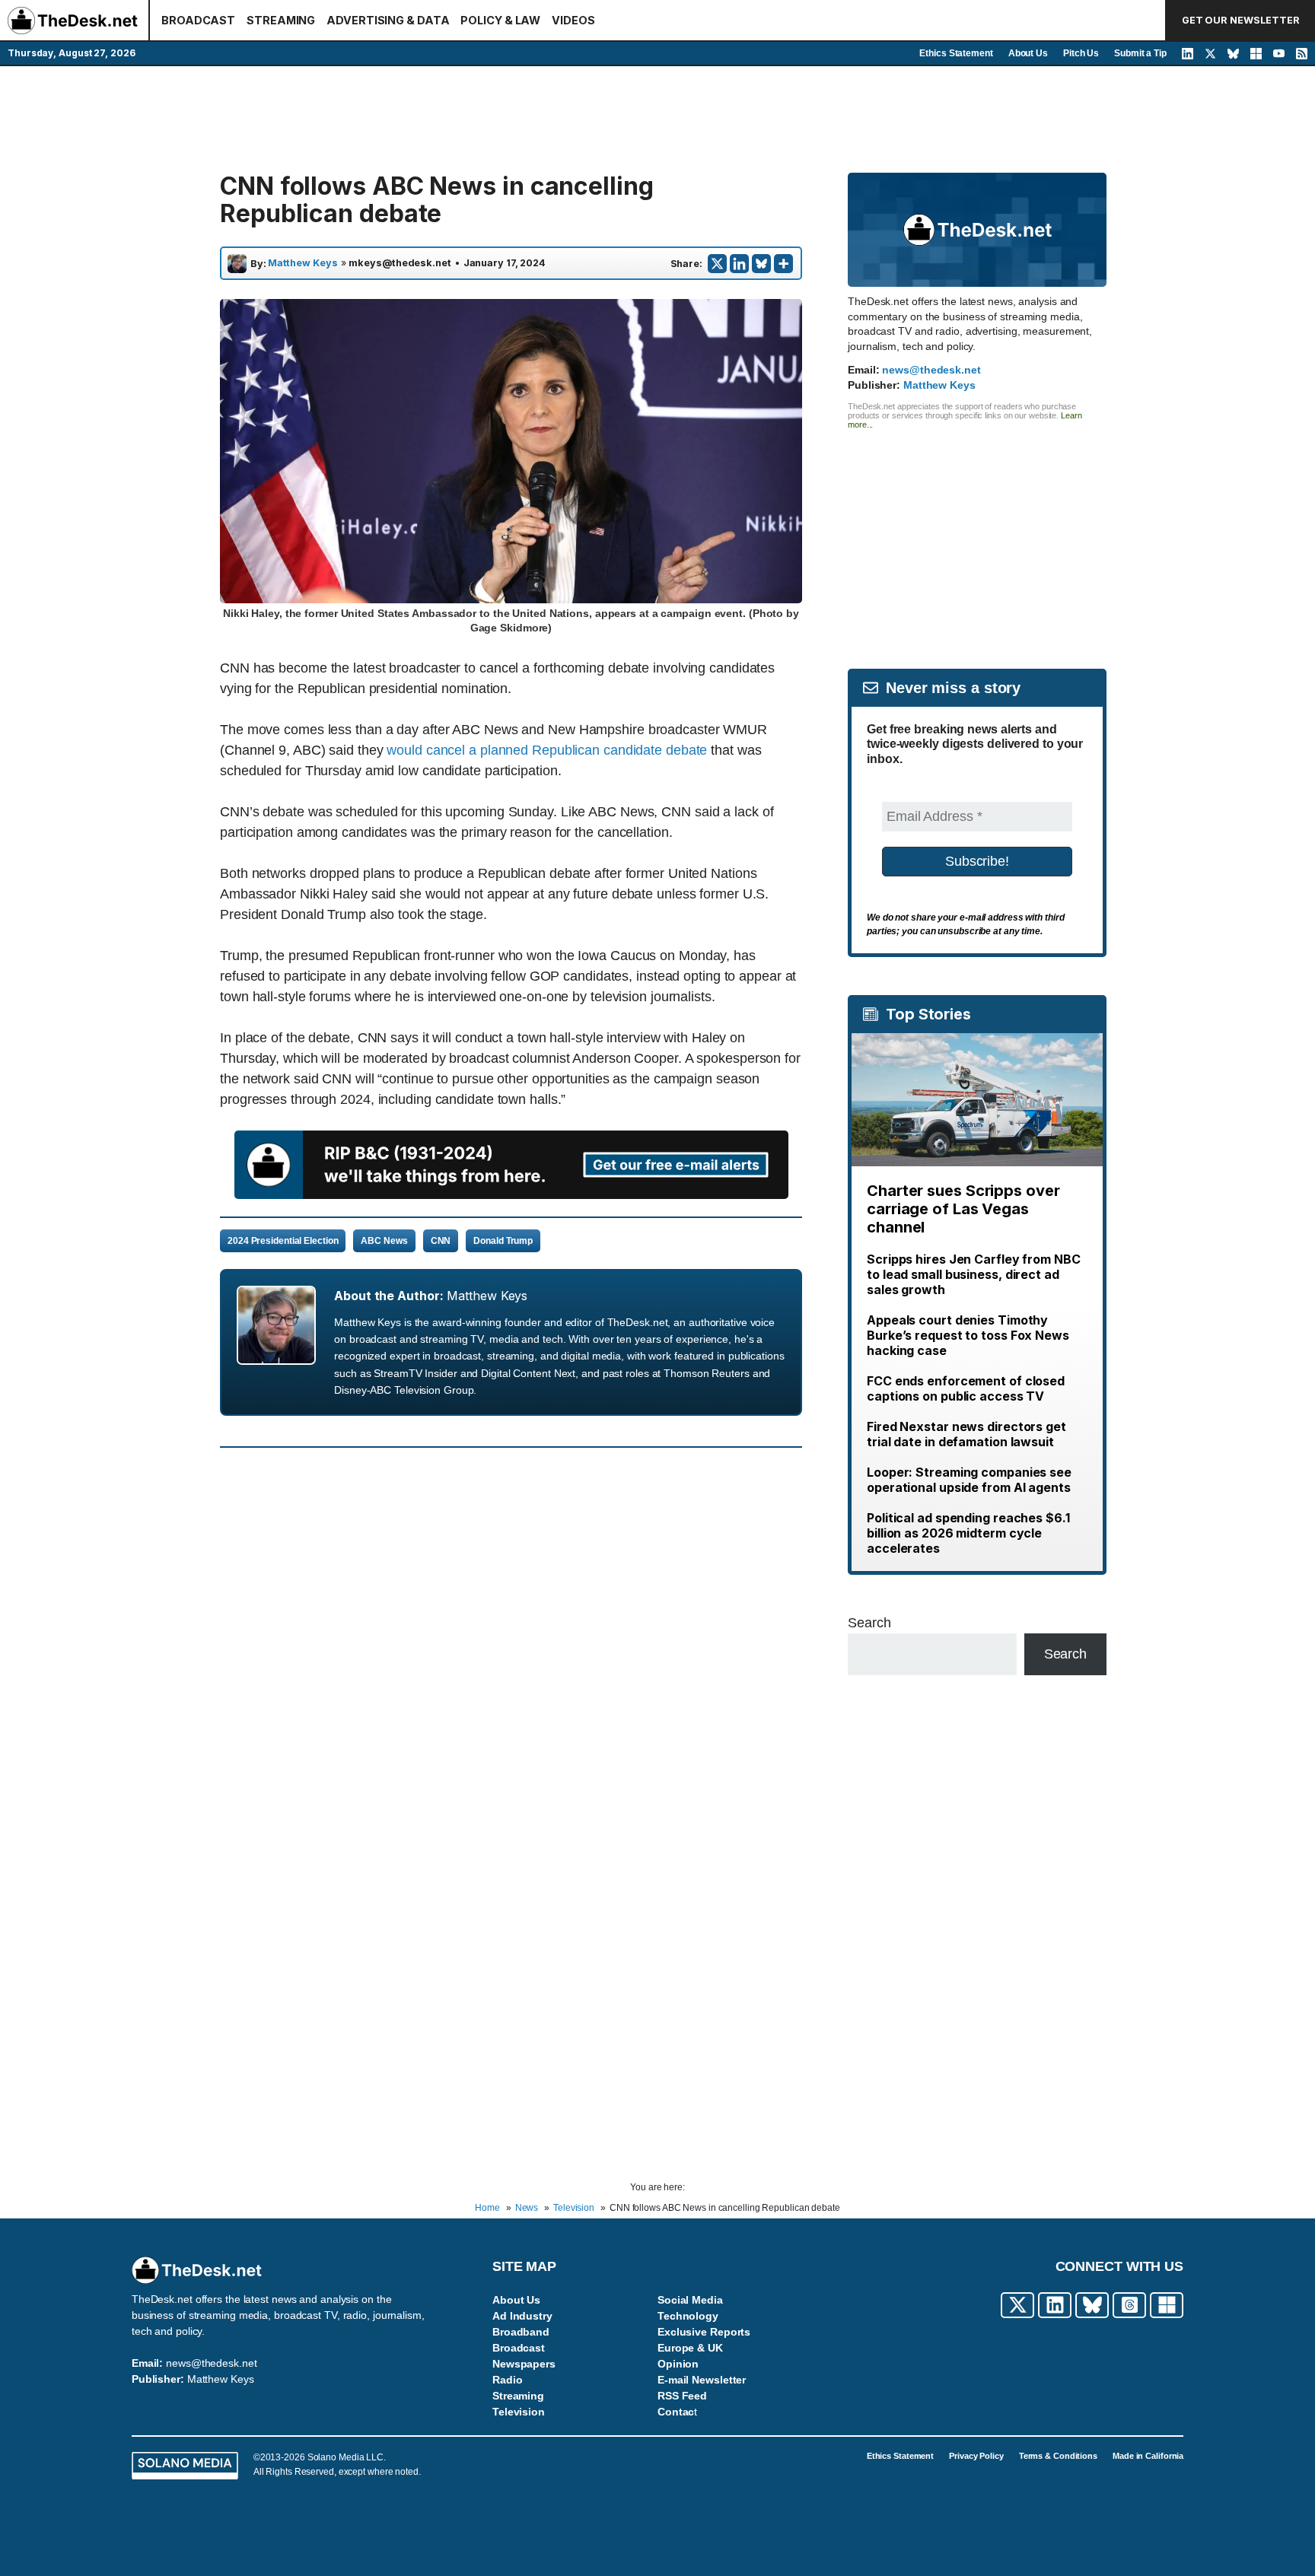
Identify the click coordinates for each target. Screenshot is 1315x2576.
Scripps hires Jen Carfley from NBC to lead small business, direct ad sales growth (974, 1274)
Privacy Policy (976, 2456)
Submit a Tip (1140, 53)
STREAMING (281, 20)
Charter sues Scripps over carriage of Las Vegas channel (963, 1209)
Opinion (678, 2364)
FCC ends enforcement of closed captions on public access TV (966, 1388)
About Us (1028, 53)
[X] (717, 264)
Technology (688, 2316)
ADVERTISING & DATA (388, 20)
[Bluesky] (761, 264)
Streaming (518, 2396)
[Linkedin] (739, 264)
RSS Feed (682, 2396)
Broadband (521, 2332)
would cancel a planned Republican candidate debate (547, 750)
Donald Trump (503, 1241)
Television (519, 2412)
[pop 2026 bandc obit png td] (511, 1194)
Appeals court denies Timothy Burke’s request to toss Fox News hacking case (968, 1335)
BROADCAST (198, 20)
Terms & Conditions (1058, 2456)
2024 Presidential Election (283, 1241)
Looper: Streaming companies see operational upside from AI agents (969, 1480)
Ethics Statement (956, 53)
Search (869, 1623)
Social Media (690, 2300)
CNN (441, 1241)
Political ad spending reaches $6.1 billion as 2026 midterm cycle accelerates (968, 1533)
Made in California (1148, 2456)
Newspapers (524, 2364)
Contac (676, 2412)
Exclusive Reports (704, 2332)
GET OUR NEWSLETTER (1241, 20)
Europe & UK (690, 2348)
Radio (508, 2380)
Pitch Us (1081, 53)
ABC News (384, 1241)
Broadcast (519, 2348)
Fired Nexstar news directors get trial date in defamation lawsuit (966, 1434)
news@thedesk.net (931, 370)
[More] (783, 264)
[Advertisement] (657, 119)
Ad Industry (522, 2316)
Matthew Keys (303, 263)
